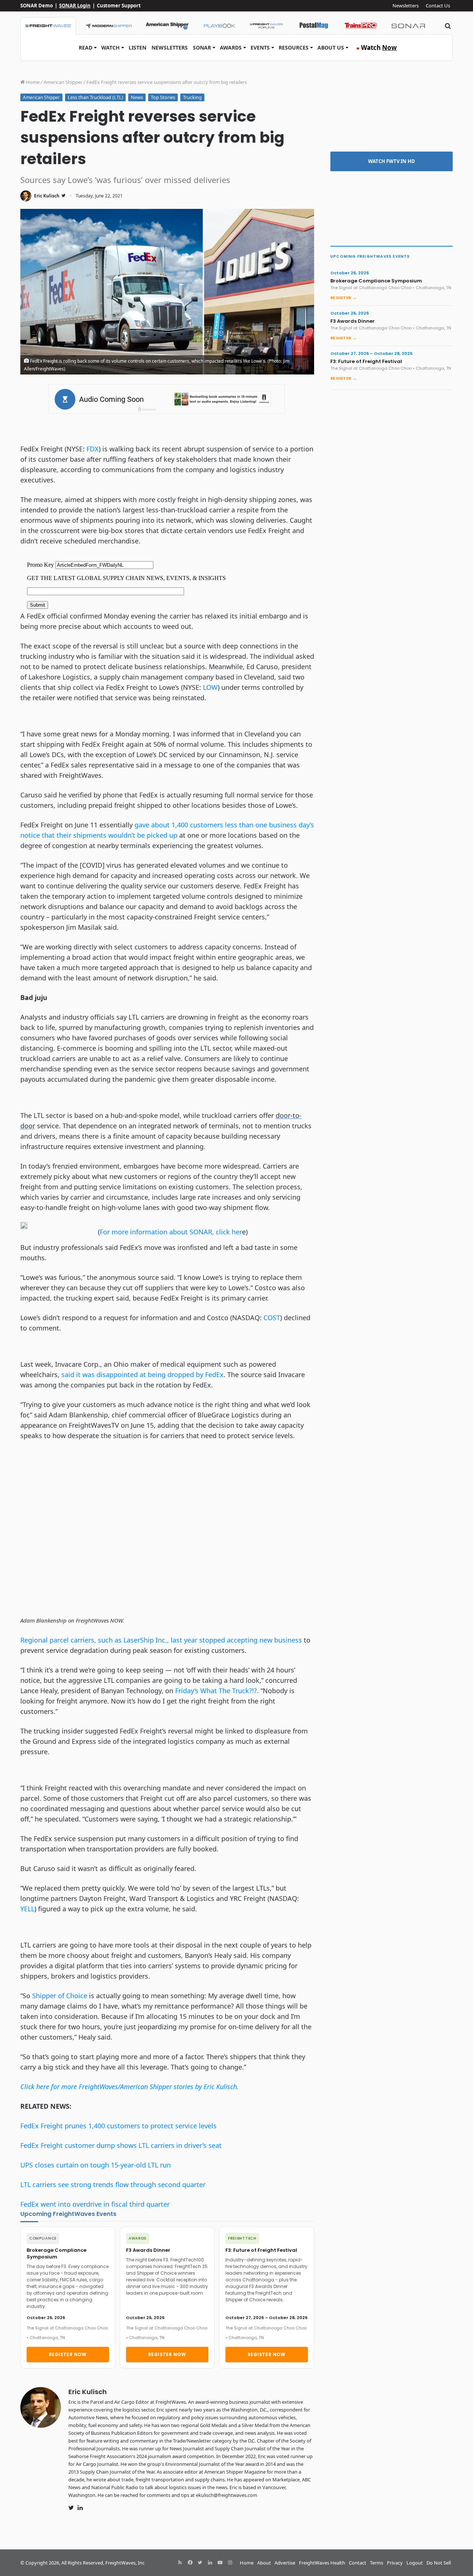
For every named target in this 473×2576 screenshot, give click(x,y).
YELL (27, 1909)
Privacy (395, 2563)
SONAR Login (75, 6)
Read (86, 48)
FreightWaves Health (322, 2563)
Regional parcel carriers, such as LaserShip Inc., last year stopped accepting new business (161, 1640)
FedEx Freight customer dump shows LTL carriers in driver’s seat (121, 2145)
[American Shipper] (167, 26)
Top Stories (163, 97)
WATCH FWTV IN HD (392, 161)
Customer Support (119, 6)
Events (260, 48)
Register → (343, 298)
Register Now (68, 2354)
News (137, 97)
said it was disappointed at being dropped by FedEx (142, 1375)
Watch (110, 48)
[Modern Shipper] (108, 26)
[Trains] (361, 26)
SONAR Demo (37, 6)
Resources (294, 48)
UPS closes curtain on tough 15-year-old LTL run (96, 2165)
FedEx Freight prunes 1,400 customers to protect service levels (118, 2126)
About (264, 2563)
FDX (93, 449)
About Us (331, 48)
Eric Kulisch (47, 196)
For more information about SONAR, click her (171, 1232)
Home (32, 82)
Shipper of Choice (60, 1996)
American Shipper (63, 82)
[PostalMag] (314, 26)
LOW (210, 687)
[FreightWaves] (48, 26)
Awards (231, 48)
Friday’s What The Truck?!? (216, 1691)
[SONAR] (408, 26)
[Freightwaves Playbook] (219, 26)
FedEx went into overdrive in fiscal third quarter (95, 2204)
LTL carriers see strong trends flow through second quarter (113, 2184)
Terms (377, 2563)
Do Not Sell (439, 2563)
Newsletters (406, 6)
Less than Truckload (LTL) (95, 97)
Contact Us (438, 6)
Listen (137, 48)
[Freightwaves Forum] (266, 26)
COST (272, 1318)
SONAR (202, 48)
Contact (358, 2563)
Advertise (285, 2563)
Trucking (192, 97)
